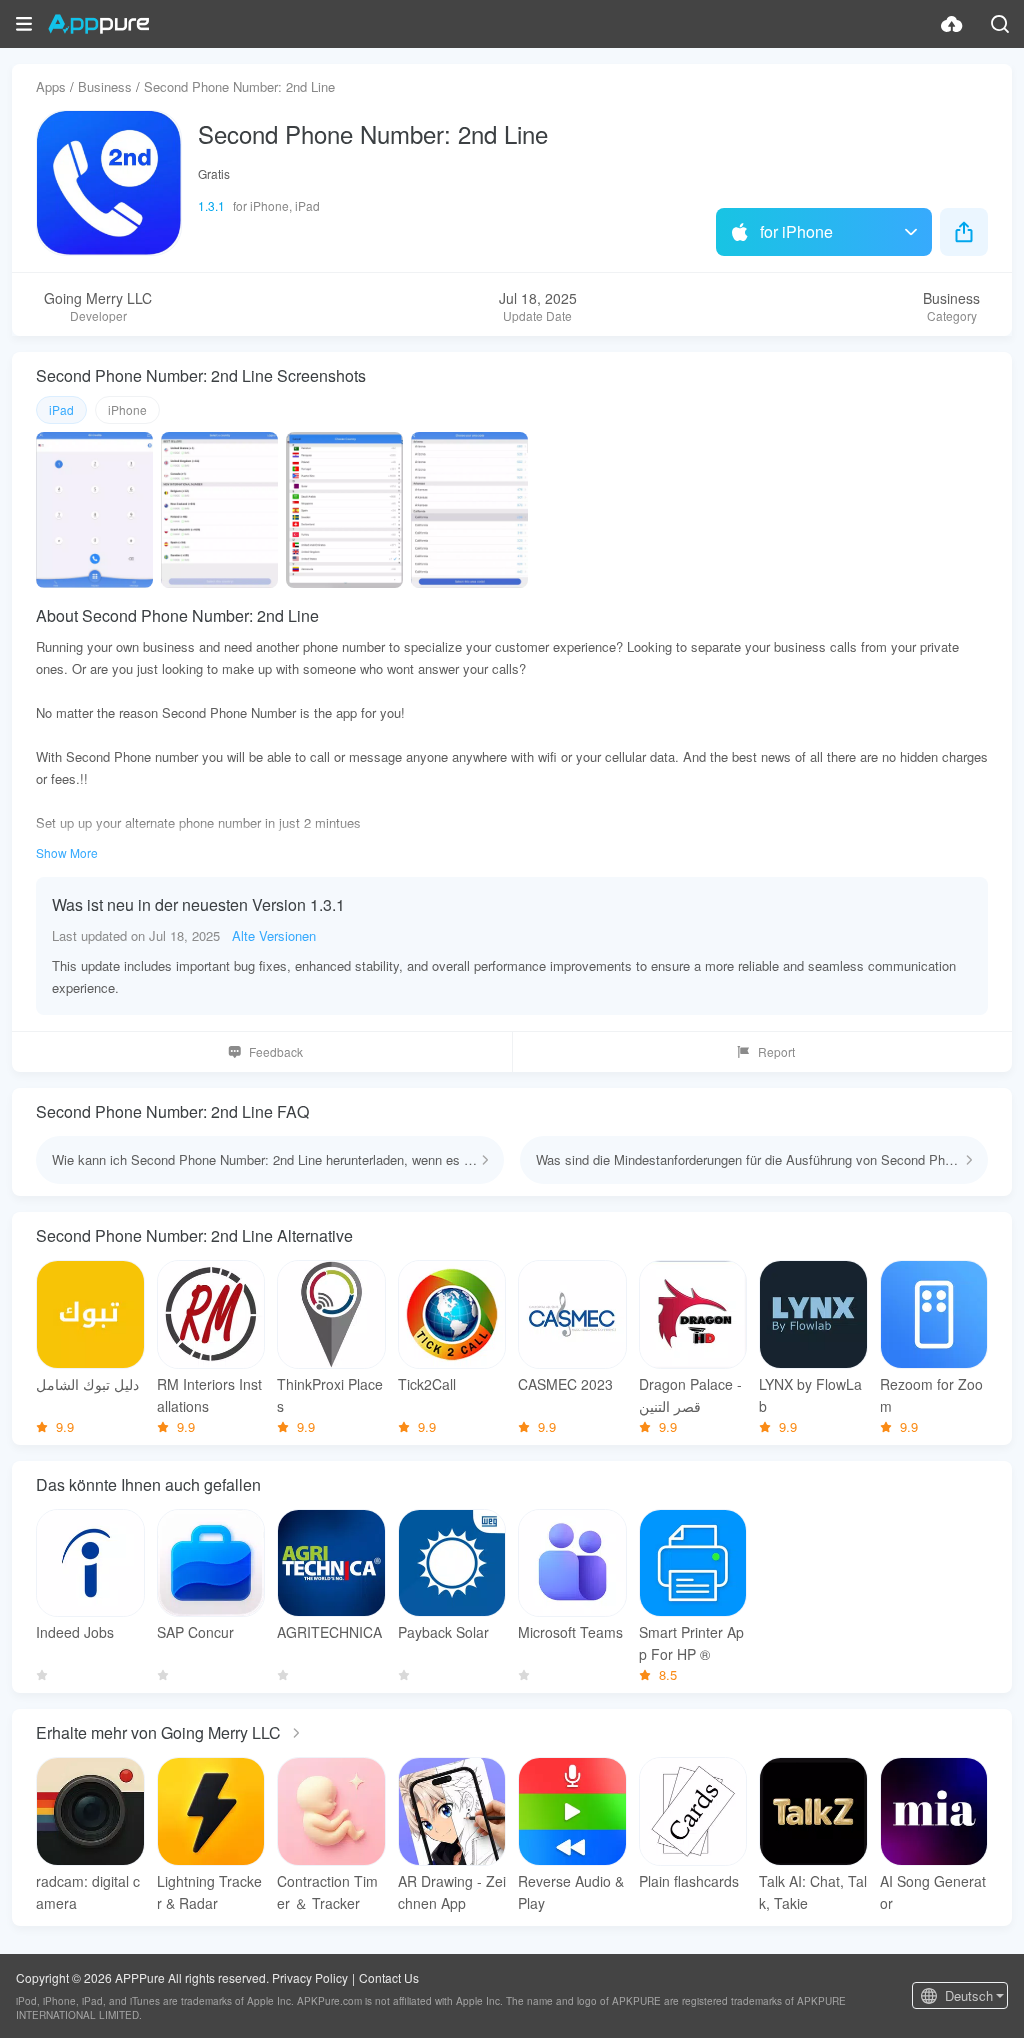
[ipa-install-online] (952, 24)
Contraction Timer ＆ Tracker (327, 1892)
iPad (61, 409)
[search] (1000, 24)
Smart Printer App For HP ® (691, 1643)
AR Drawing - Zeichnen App (452, 1892)
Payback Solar (443, 1632)
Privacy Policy (310, 1977)
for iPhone (796, 231)
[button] (24, 24)
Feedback (276, 1051)
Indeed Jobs (75, 1632)
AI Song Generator (933, 1892)
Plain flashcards (689, 1881)
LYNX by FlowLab (810, 1395)
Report (776, 1051)
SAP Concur (195, 1632)
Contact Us (389, 1977)
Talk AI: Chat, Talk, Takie (813, 1892)
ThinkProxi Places (330, 1395)
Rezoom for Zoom (931, 1395)
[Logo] (98, 24)
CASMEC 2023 (565, 1384)
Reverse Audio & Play (571, 1892)
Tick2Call (427, 1384)
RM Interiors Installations (209, 1395)
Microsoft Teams (570, 1632)
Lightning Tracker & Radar (209, 1892)
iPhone (127, 409)
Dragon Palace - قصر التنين (690, 1395)
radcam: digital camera (88, 1892)
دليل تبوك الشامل (87, 1384)
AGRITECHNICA (329, 1632)
